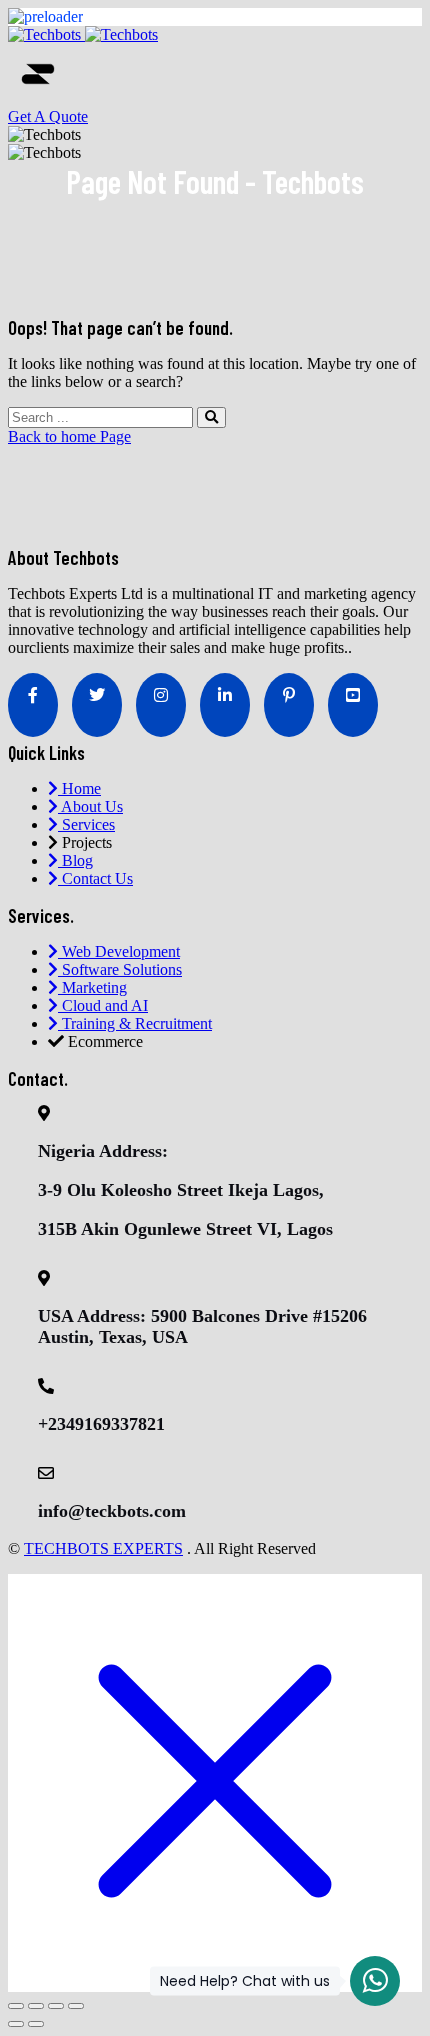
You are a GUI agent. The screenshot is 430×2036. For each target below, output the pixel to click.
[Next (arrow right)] (36, 2024)
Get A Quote (48, 116)
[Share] (56, 2006)
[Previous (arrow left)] (16, 2024)
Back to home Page (69, 436)
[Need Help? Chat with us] (375, 1981)
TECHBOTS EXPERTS (103, 1548)
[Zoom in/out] (16, 2006)
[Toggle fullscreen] (36, 2006)
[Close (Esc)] (76, 2006)
